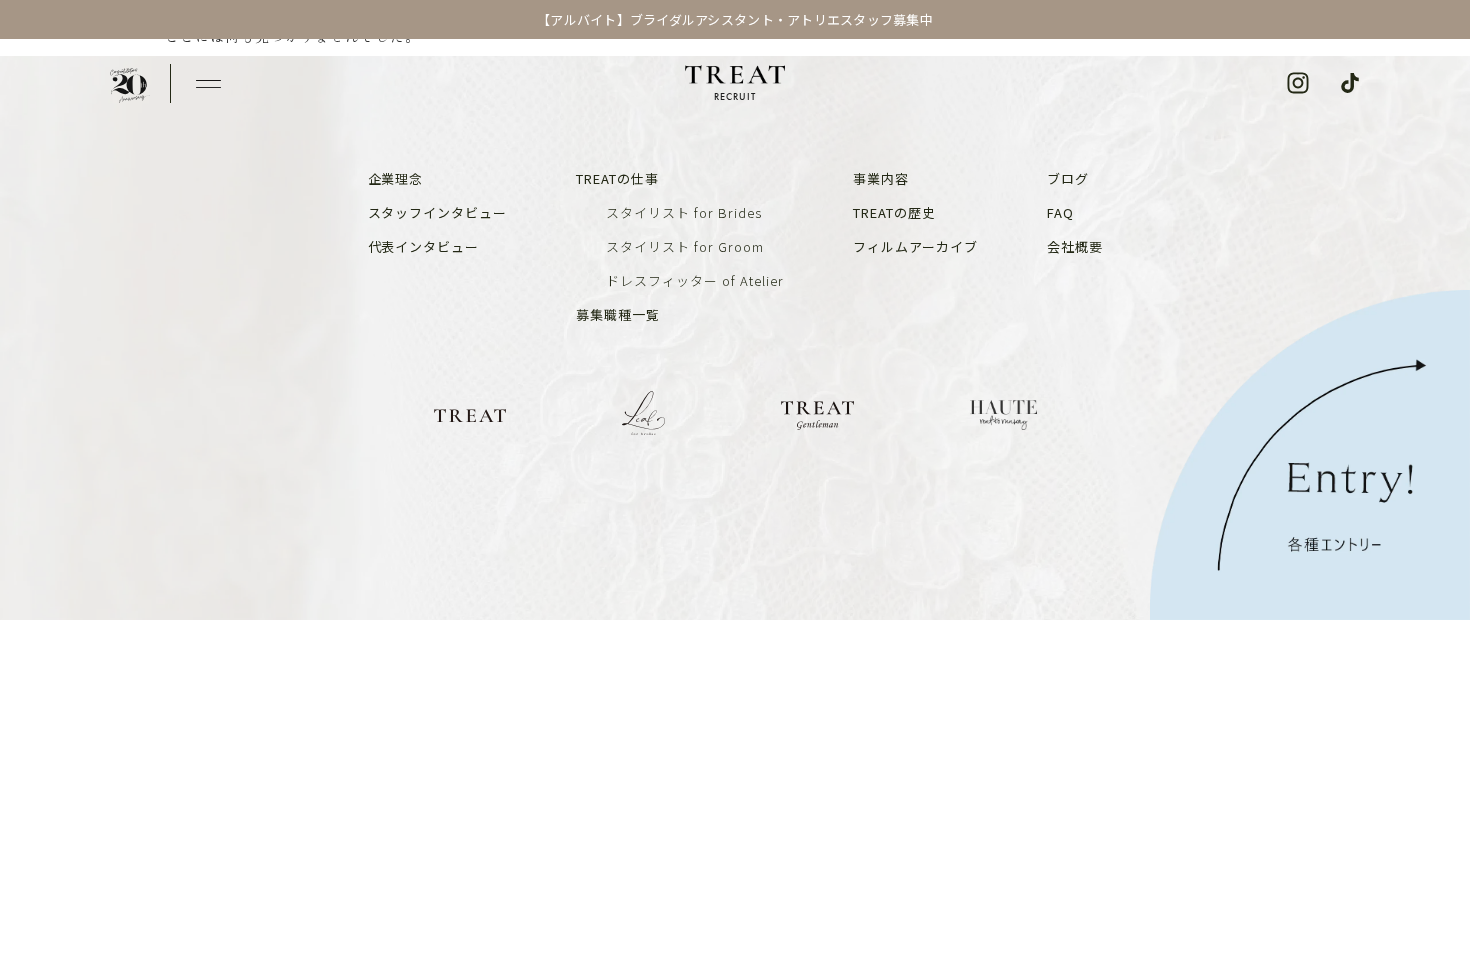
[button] (208, 83)
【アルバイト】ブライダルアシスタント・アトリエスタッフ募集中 (735, 19)
